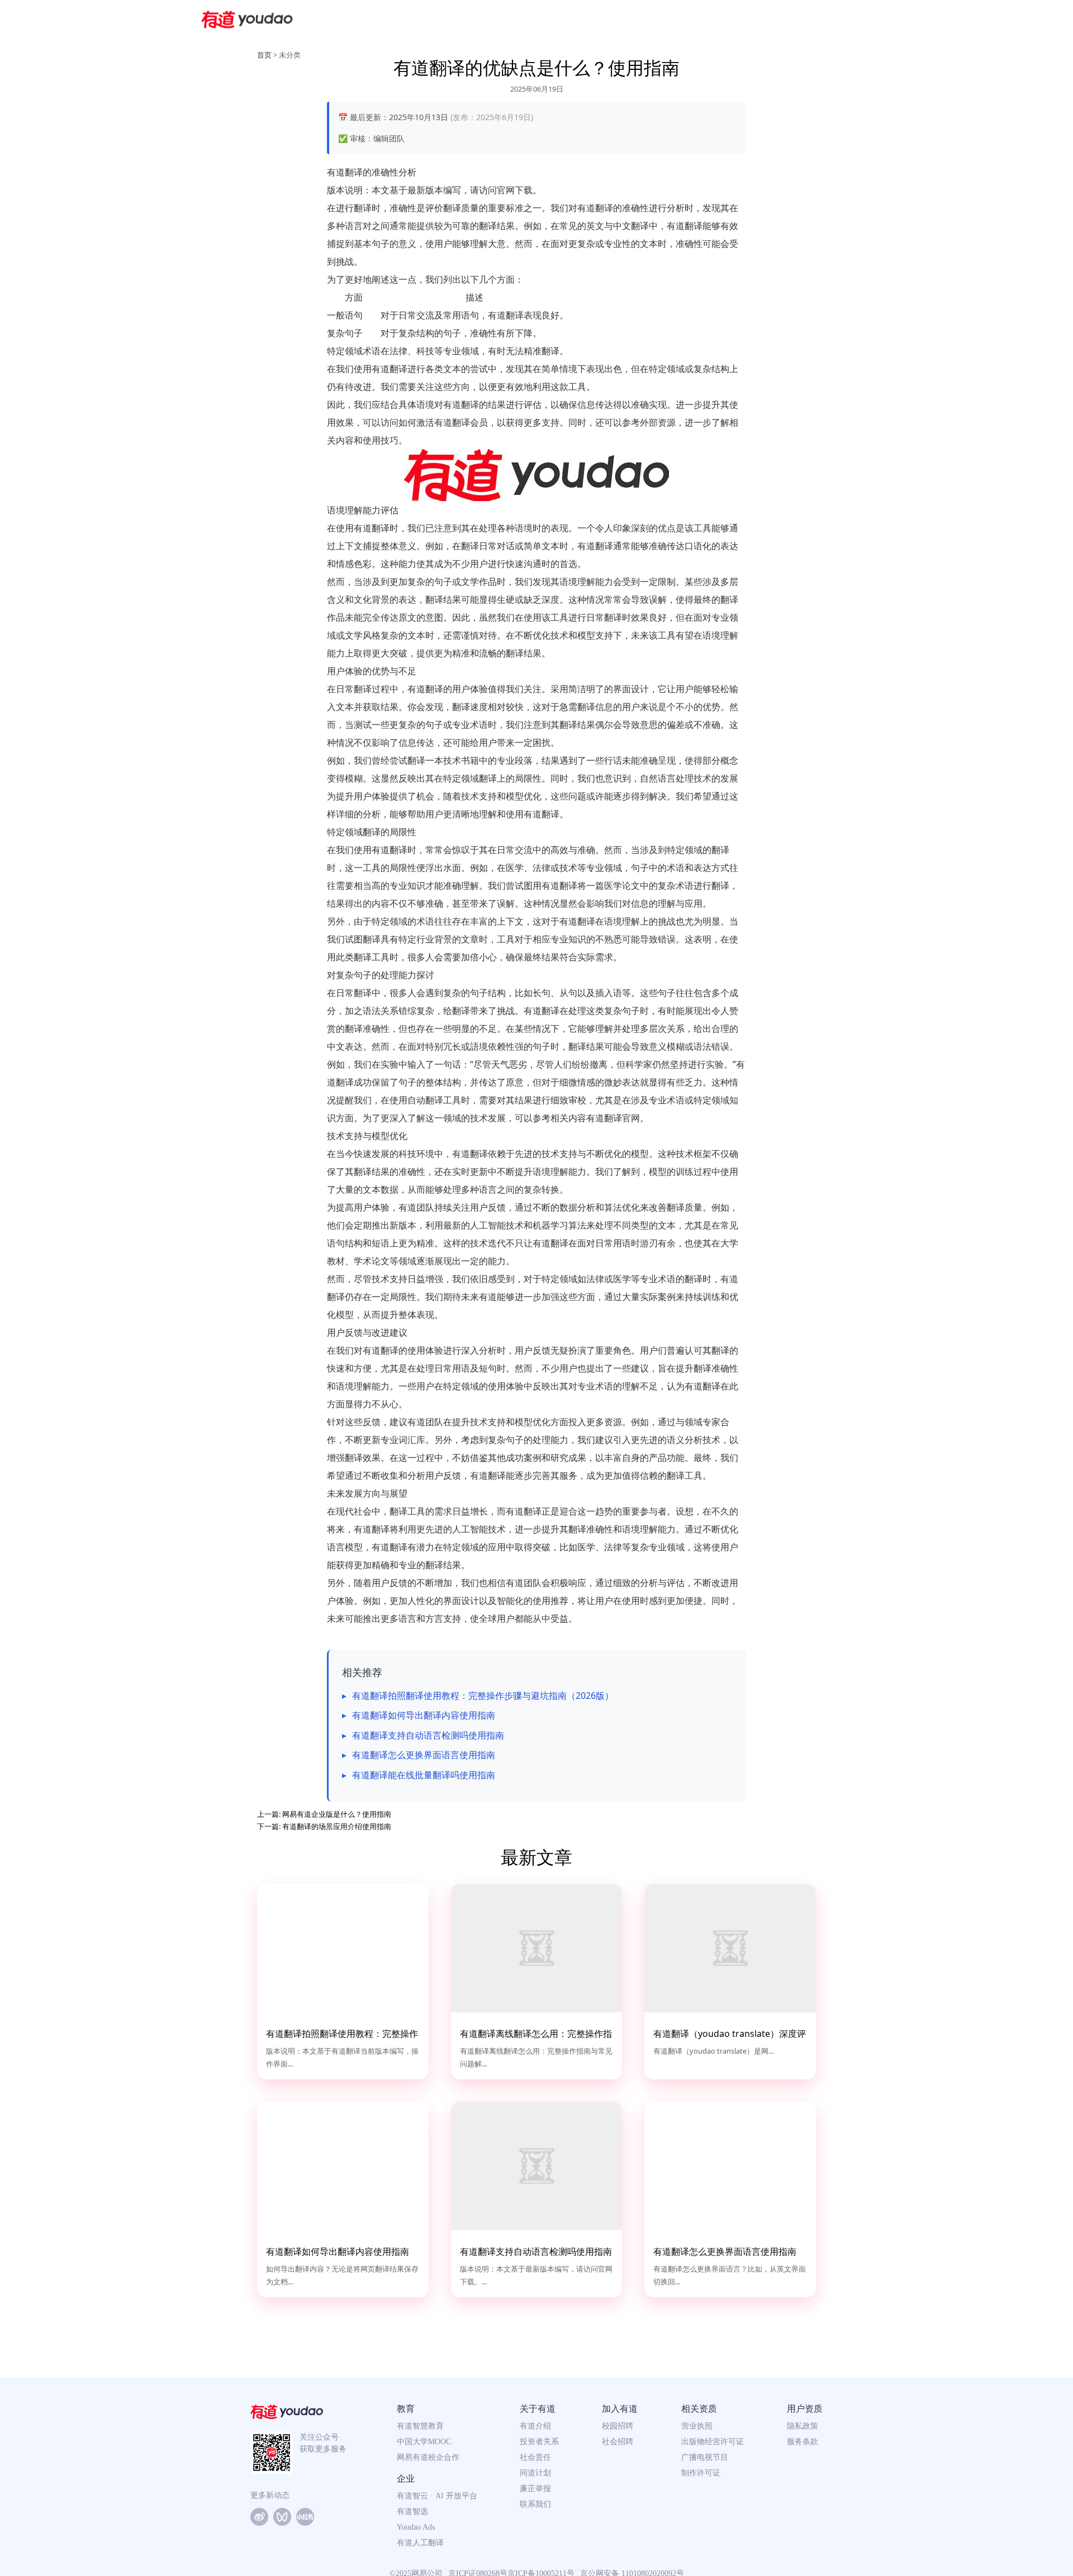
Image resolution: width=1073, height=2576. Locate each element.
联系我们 (535, 2504)
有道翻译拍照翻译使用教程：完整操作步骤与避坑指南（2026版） (483, 1696)
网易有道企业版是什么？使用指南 (337, 1814)
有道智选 (412, 2511)
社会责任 (535, 2457)
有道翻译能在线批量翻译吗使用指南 (424, 1775)
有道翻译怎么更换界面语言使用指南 (424, 1755)
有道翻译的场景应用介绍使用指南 (337, 1826)
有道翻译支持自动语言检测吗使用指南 (428, 1735)
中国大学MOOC (424, 2442)
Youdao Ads (416, 2527)
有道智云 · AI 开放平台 (437, 2496)
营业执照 (697, 2426)
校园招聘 (618, 2426)
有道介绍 (535, 2426)
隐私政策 (803, 2426)
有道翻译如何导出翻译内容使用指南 (424, 1715)
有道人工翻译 (420, 2543)
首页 (264, 55)
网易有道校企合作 (428, 2457)
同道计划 (535, 2473)
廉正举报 (535, 2489)
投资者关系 (539, 2442)
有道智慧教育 (420, 2426)
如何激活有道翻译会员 (443, 422)
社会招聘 (618, 2442)
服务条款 (803, 2442)
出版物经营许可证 (713, 2442)
